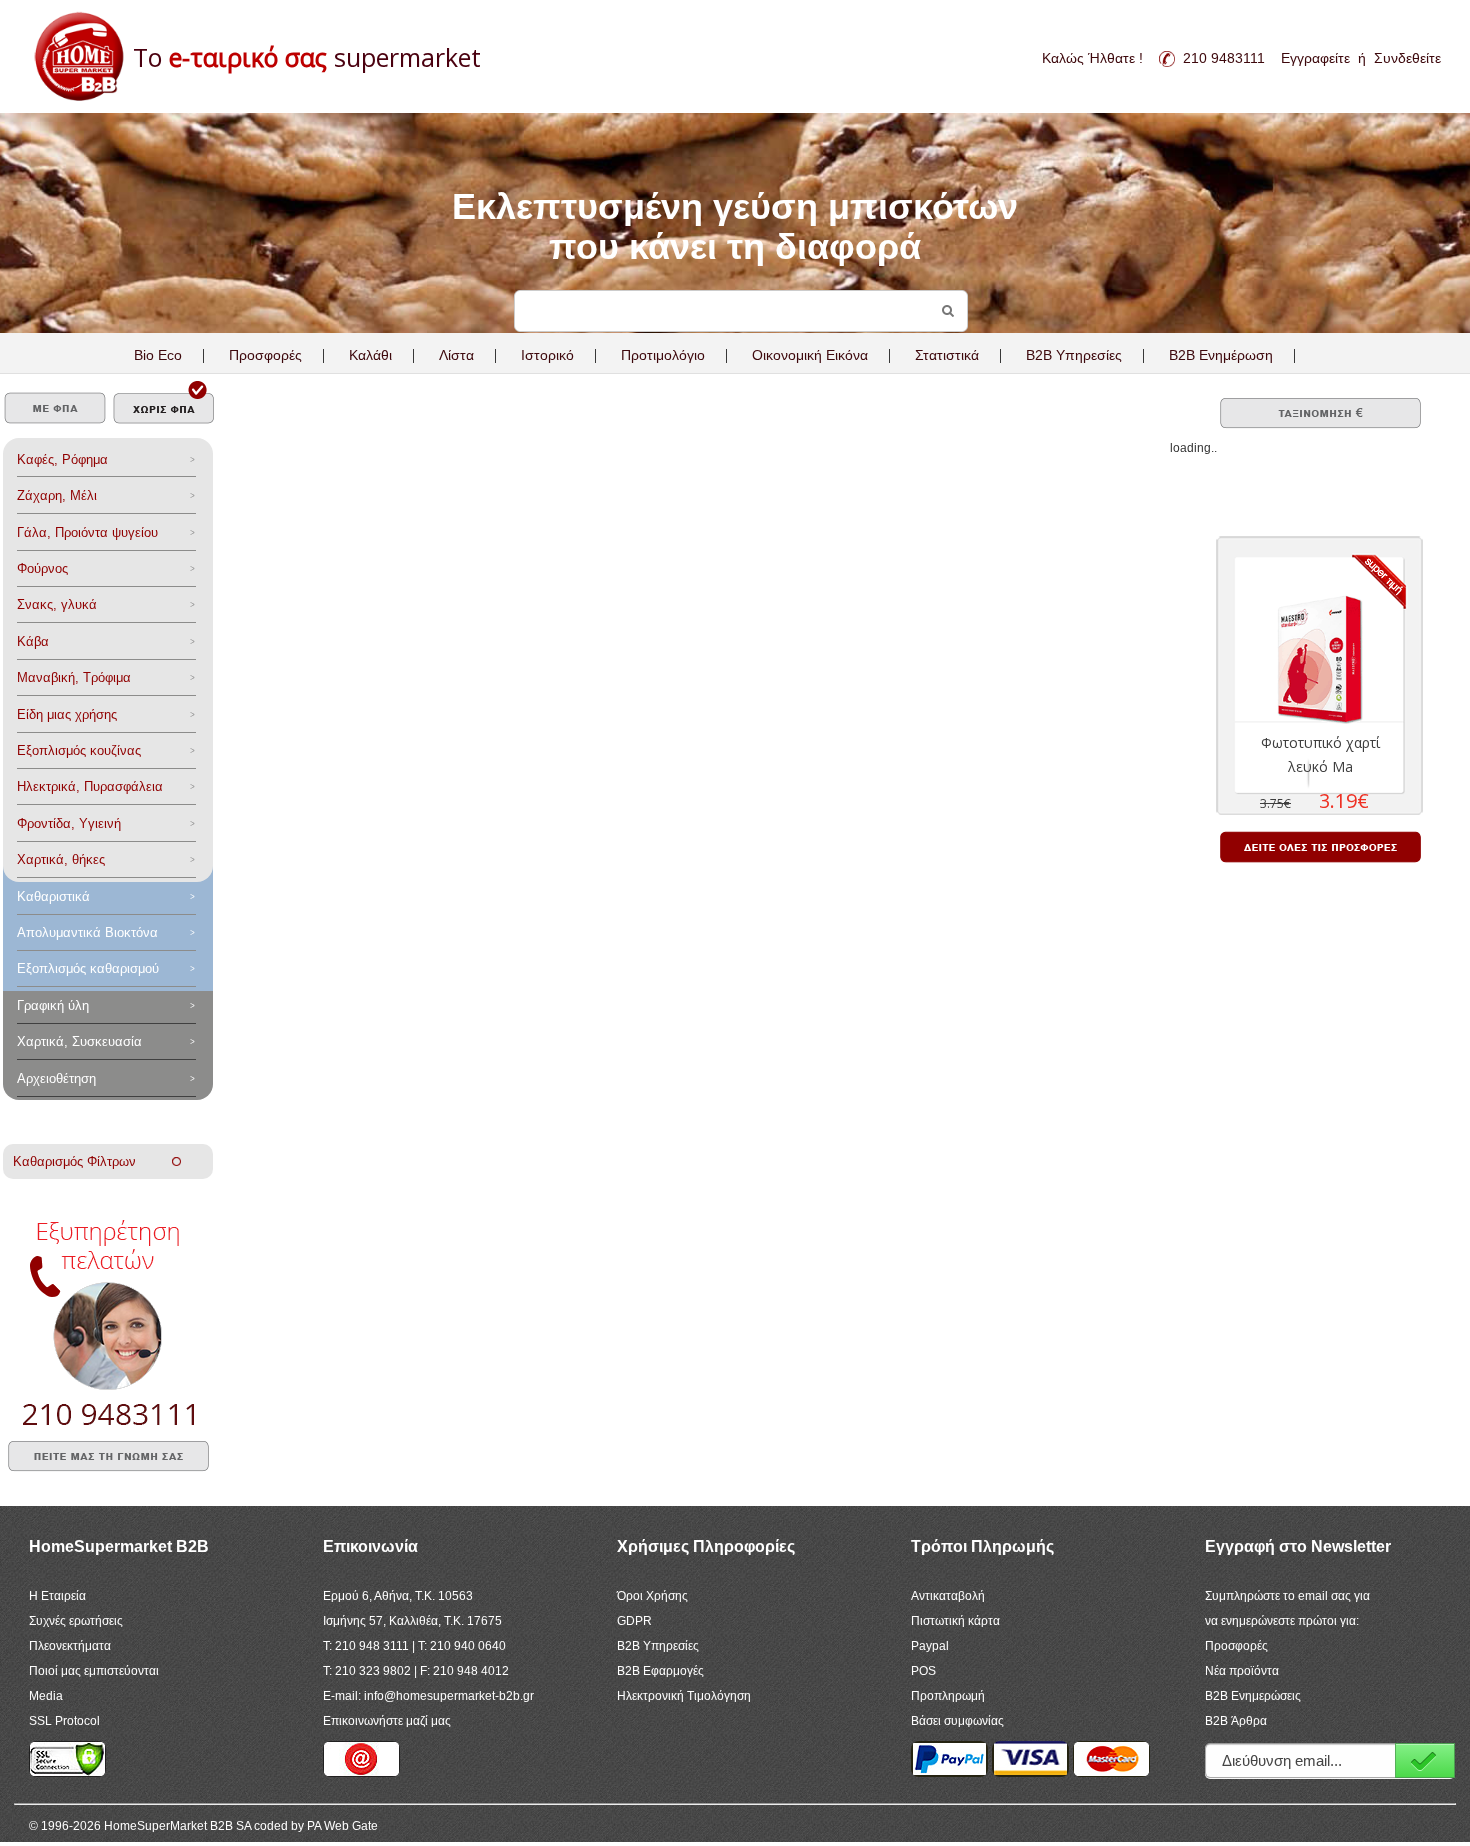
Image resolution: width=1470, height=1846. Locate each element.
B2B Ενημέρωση (1221, 355)
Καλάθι (370, 355)
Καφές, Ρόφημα (62, 459)
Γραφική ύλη (53, 1005)
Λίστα (456, 355)
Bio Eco (158, 355)
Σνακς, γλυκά (57, 604)
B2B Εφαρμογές (660, 1671)
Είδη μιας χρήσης (67, 714)
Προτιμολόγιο (663, 355)
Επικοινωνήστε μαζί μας (387, 1721)
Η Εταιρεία (57, 1596)
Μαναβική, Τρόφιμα (74, 677)
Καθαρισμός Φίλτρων (92, 1161)
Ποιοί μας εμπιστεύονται (94, 1671)
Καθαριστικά (53, 896)
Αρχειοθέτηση (56, 1078)
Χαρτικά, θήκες (61, 859)
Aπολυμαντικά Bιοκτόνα (87, 932)
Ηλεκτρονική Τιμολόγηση (684, 1696)
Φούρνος (42, 568)
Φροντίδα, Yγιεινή (69, 823)
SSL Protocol (64, 1721)
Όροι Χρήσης (652, 1596)
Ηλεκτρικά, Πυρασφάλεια (90, 786)
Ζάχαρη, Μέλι (57, 495)
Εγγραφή (1425, 1760)
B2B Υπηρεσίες (658, 1646)
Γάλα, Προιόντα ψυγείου (87, 532)
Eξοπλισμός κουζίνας (79, 750)
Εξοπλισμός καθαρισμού (88, 968)
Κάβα (33, 641)
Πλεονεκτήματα (70, 1646)
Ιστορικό (547, 355)
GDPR (634, 1621)
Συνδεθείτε (1407, 58)
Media (46, 1696)
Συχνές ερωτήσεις (76, 1621)
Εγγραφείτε (1315, 58)
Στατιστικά (947, 355)
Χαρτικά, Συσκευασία (79, 1041)
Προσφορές (265, 355)
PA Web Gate (342, 1826)
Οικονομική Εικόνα (810, 355)
